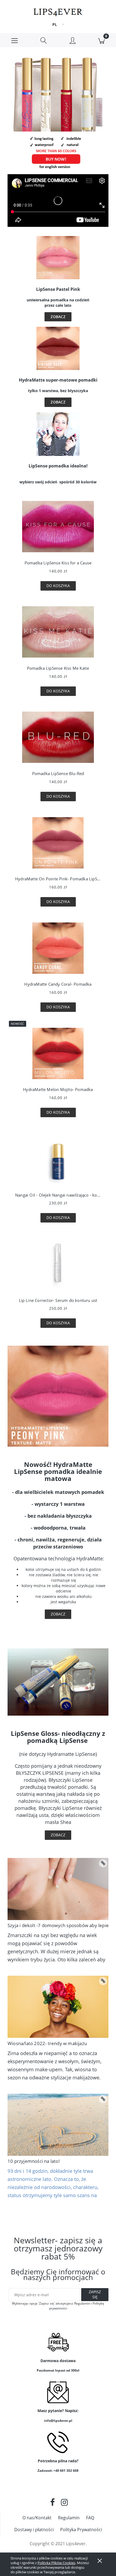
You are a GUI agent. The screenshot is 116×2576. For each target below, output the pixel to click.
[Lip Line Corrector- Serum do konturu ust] (58, 1265)
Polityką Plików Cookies (56, 2563)
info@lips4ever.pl (58, 2421)
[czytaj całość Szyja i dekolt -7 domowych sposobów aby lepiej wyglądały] (103, 1863)
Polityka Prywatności (81, 2530)
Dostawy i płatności (34, 2530)
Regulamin (69, 2518)
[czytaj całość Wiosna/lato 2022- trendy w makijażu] (103, 1981)
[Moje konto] (73, 41)
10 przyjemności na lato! (34, 2161)
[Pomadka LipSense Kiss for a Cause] (58, 528)
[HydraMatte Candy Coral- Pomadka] (58, 949)
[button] (15, 40)
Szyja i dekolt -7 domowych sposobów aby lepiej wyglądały (58, 1925)
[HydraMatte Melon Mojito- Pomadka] (58, 1055)
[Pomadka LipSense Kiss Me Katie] (58, 633)
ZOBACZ (58, 317)
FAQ (90, 2518)
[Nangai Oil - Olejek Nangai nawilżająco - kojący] (58, 1160)
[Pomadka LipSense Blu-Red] (58, 739)
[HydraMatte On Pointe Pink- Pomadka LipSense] (58, 844)
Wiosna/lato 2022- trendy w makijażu (47, 2043)
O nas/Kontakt (37, 2518)
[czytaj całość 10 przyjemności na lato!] (103, 2099)
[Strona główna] (58, 11)
